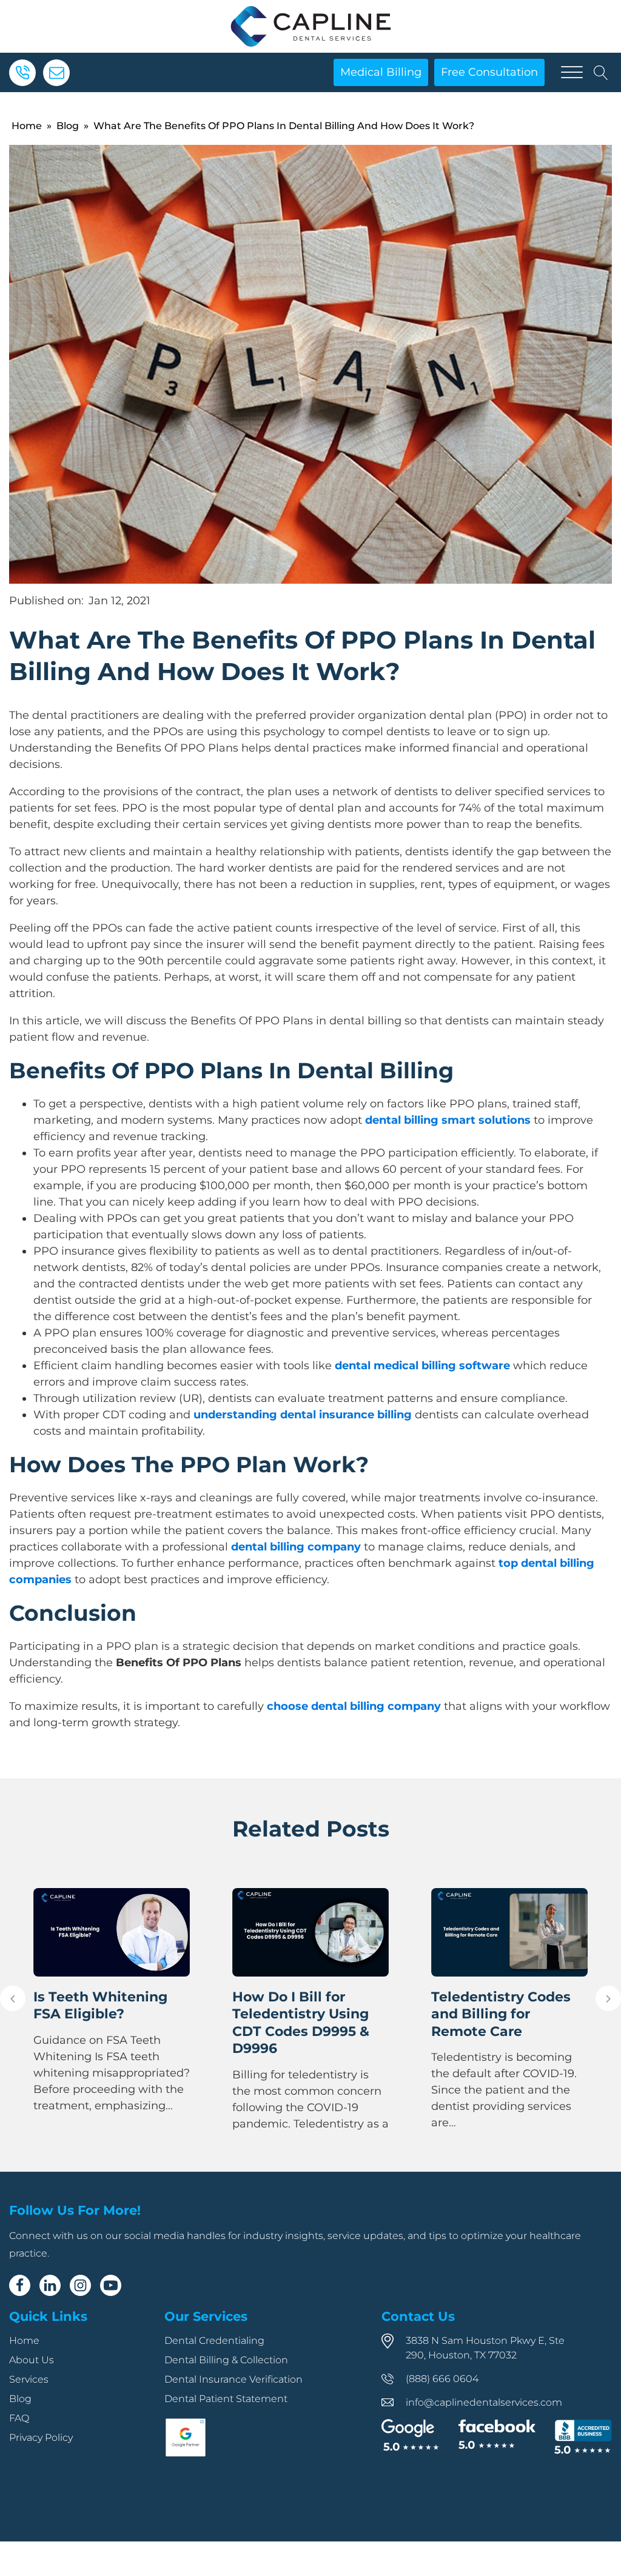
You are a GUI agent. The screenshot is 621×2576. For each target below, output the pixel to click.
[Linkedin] (50, 2285)
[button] (13, 1998)
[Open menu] (572, 73)
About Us (32, 2360)
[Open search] (601, 73)
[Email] (56, 73)
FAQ (19, 2418)
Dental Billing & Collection (226, 2360)
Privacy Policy (41, 2438)
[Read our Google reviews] (410, 2436)
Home (27, 126)
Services (29, 2379)
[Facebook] (20, 2285)
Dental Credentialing (214, 2341)
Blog (68, 126)
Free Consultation (489, 72)
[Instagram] (80, 2285)
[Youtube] (111, 2285)
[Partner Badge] (186, 2454)
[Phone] (22, 73)
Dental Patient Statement (226, 2399)
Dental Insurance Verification (233, 2379)
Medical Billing (381, 72)
